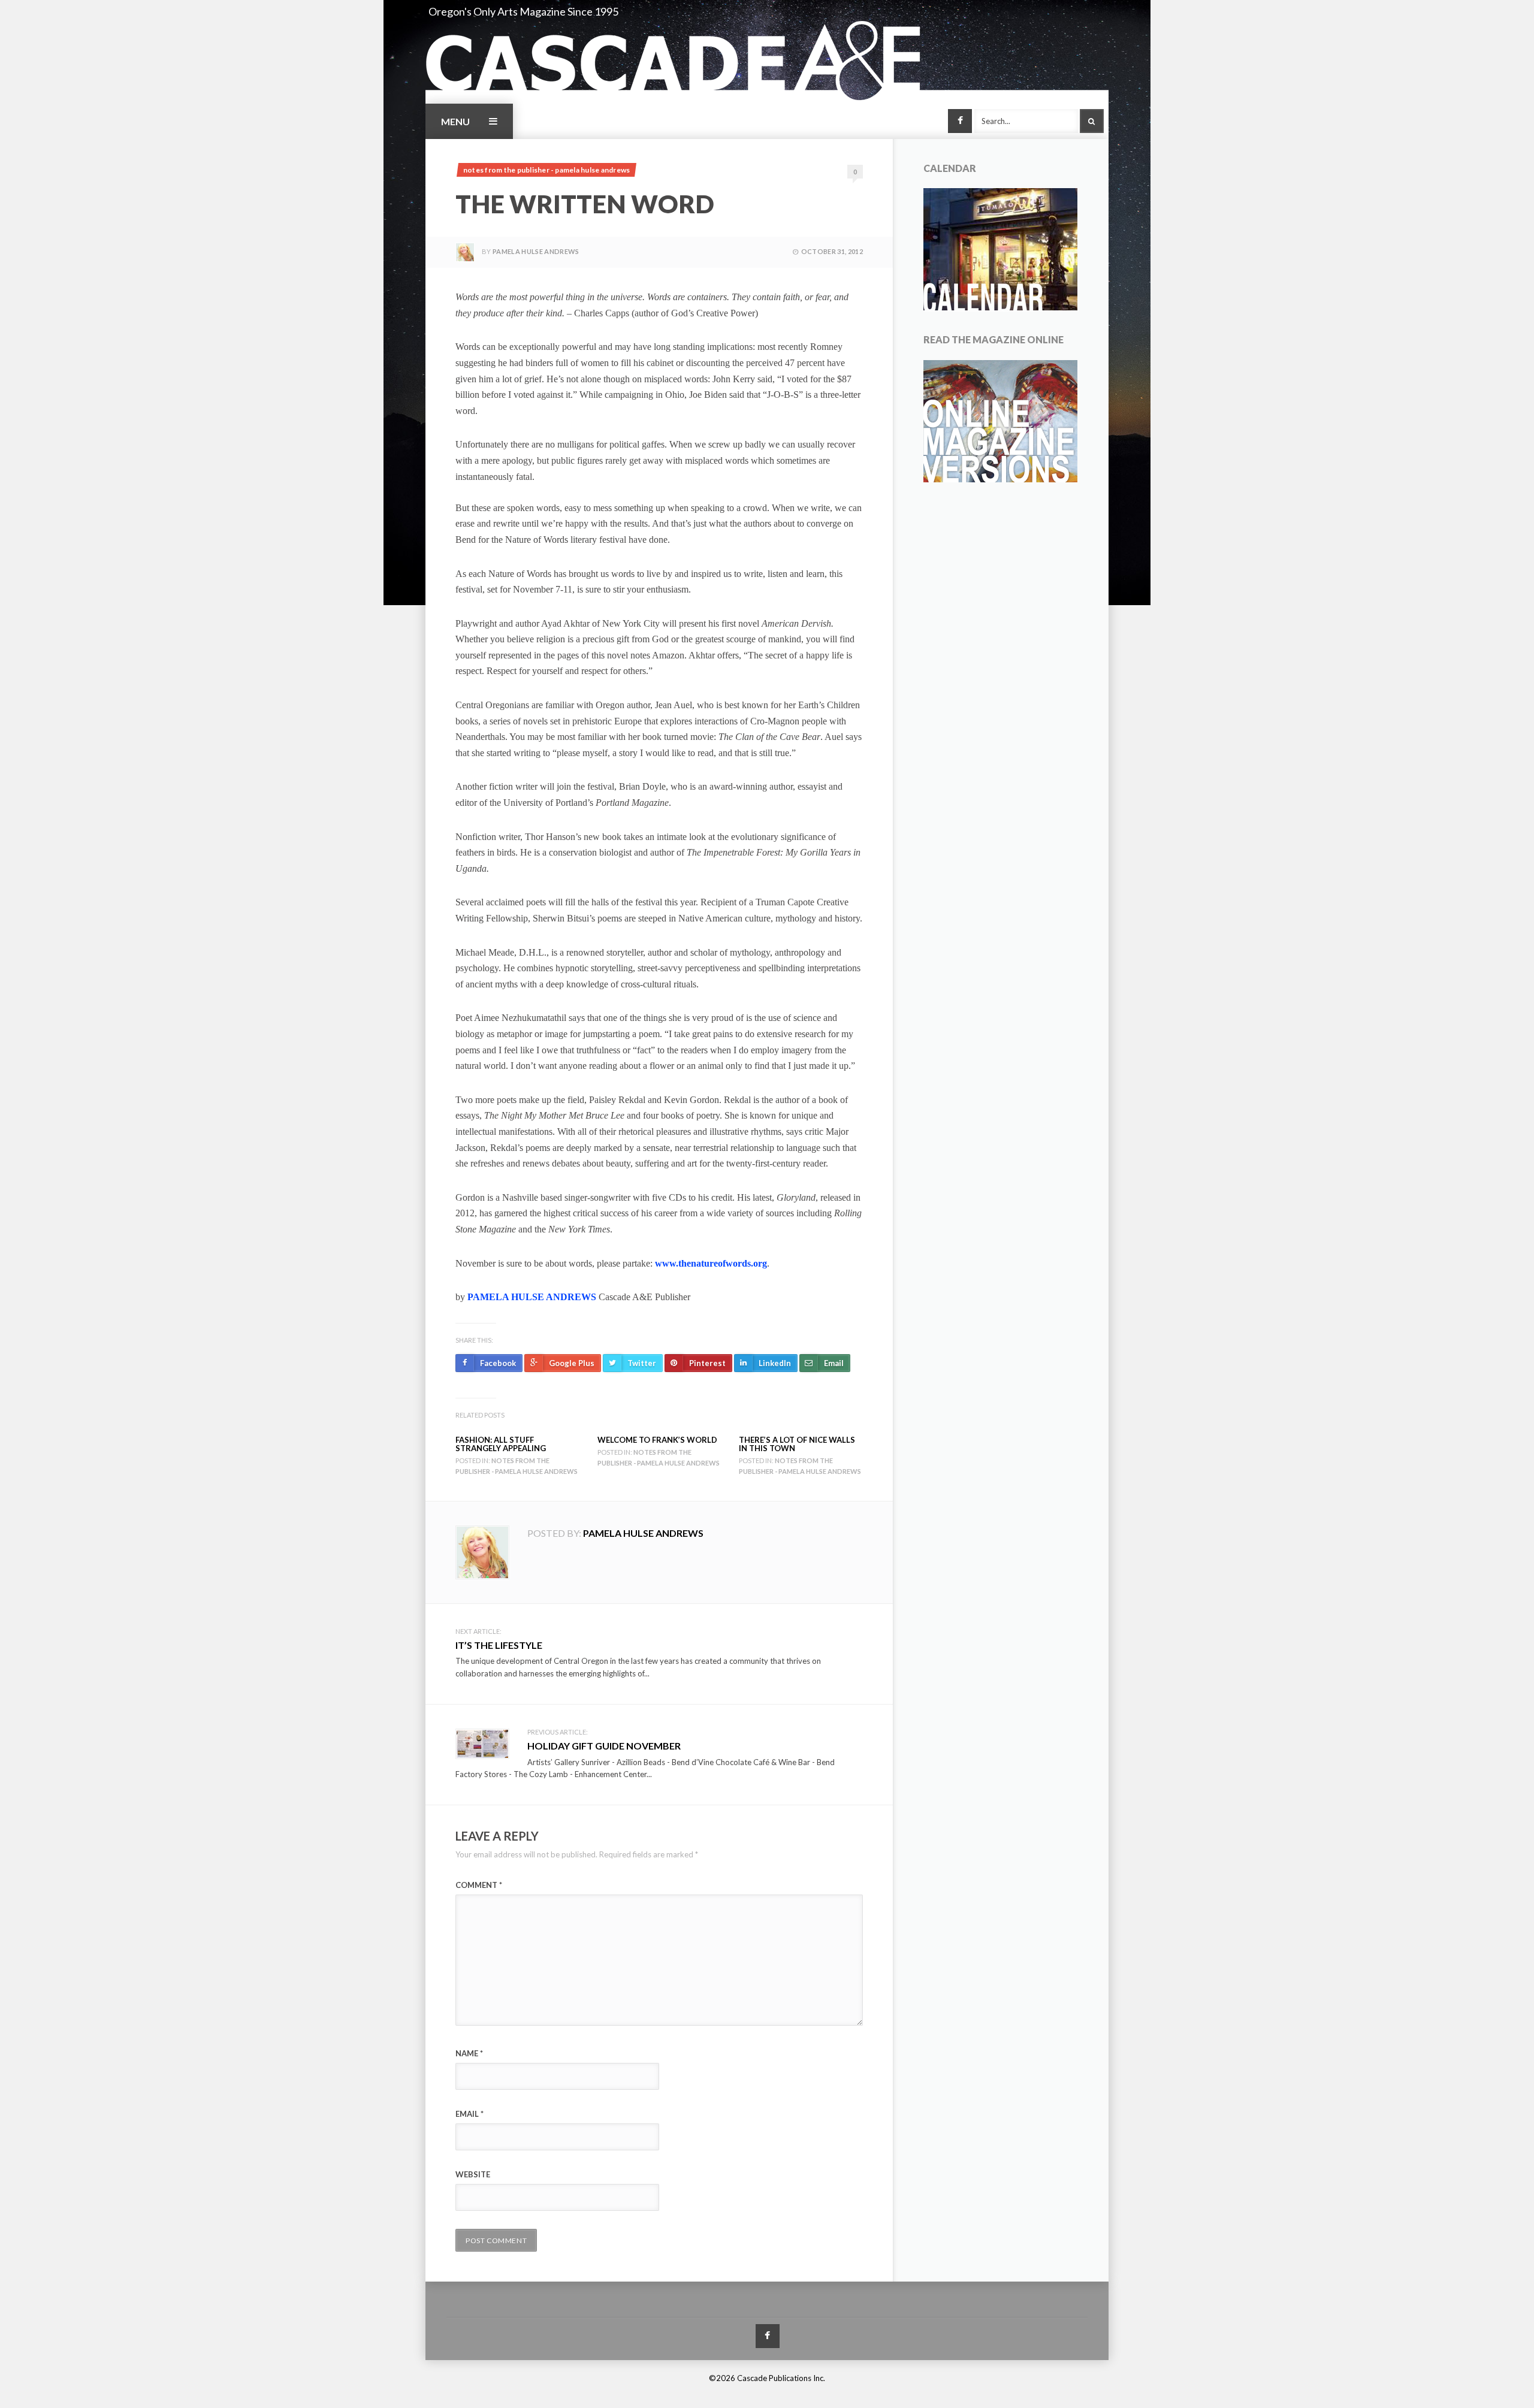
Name (469, 2053)
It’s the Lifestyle (499, 1645)
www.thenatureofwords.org (711, 1263)
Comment (479, 1885)
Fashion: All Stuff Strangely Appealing (501, 1444)
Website (473, 2174)
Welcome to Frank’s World (657, 1440)
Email (469, 2114)
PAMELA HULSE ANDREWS (532, 1297)
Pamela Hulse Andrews (536, 251)
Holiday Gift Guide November (604, 1746)
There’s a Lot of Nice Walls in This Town (797, 1444)
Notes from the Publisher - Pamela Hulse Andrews (546, 170)
